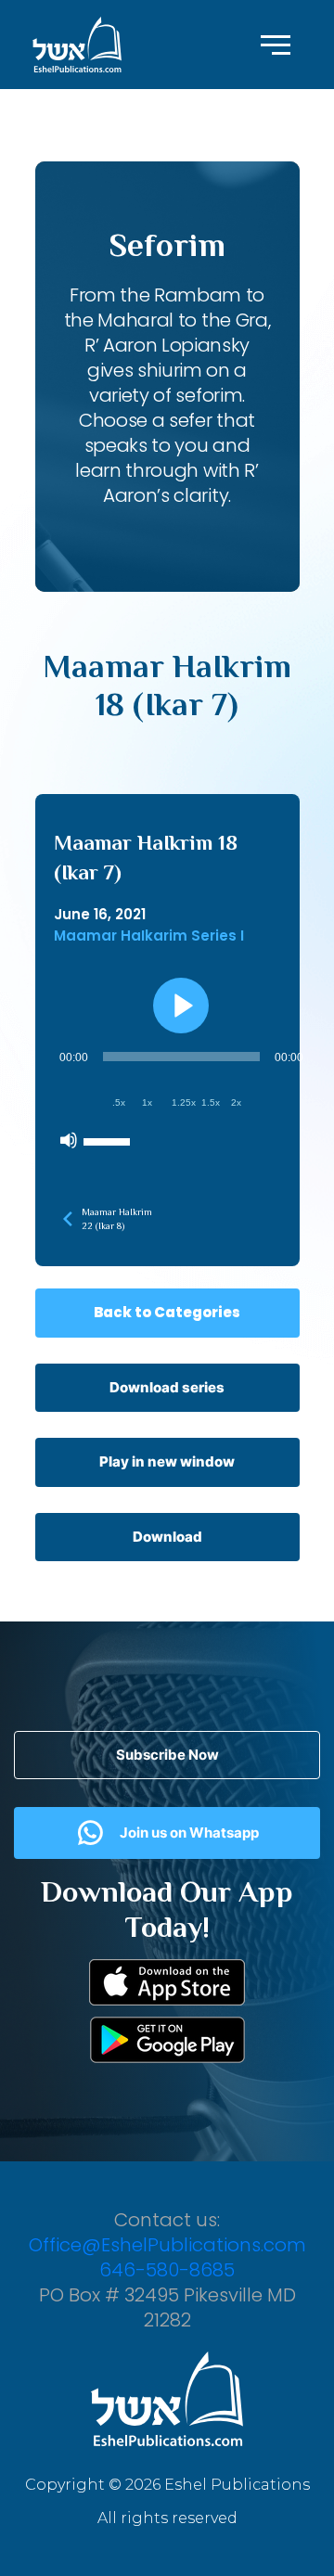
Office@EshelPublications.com (167, 2245)
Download (167, 1537)
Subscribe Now (167, 1755)
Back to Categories (167, 1312)
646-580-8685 (167, 2270)
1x (147, 1102)
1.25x (184, 1102)
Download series (167, 1387)
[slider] (109, 1140)
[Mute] (69, 1140)
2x (236, 1102)
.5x (119, 1102)
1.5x (211, 1102)
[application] (181, 1098)
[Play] (181, 1006)
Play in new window (167, 1461)
